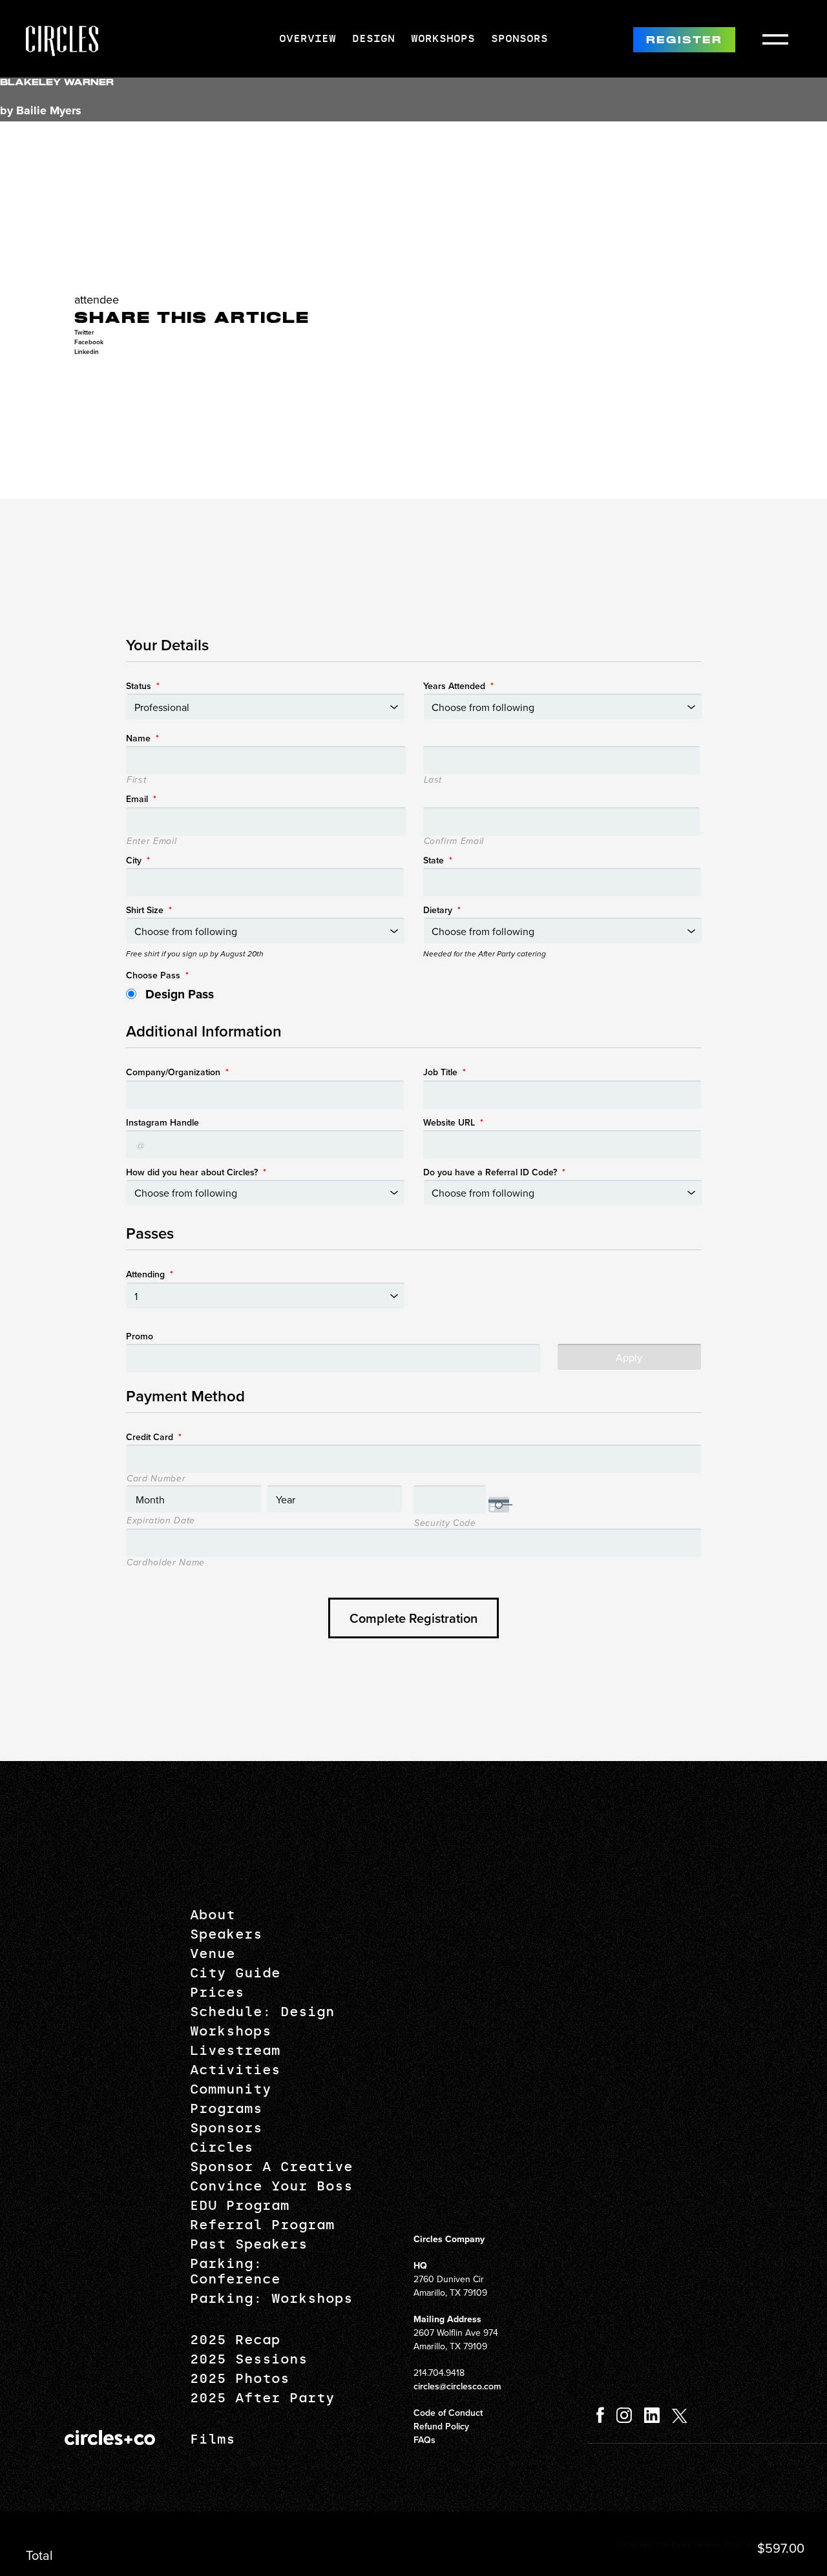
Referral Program (262, 2225)
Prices (217, 1992)
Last (433, 780)
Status (143, 686)
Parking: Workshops (271, 2298)
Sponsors (519, 38)
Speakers (226, 1934)
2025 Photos (240, 2378)
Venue (213, 1953)
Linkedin (87, 352)
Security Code (445, 1523)
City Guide (235, 1973)
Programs (226, 2108)
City (138, 860)
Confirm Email (454, 841)
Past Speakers (249, 2244)
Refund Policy (441, 2426)
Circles (222, 2147)
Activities (235, 2070)
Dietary (442, 910)
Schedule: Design (262, 2012)
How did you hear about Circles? (196, 1172)
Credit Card (154, 1437)
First (136, 780)
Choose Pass (157, 975)
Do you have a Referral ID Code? (494, 1172)
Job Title (445, 1072)
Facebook (89, 342)
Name (142, 738)
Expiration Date (161, 1521)
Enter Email (152, 841)
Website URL (453, 1122)
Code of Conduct (448, 2413)
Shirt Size (149, 910)
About (213, 1915)
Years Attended (458, 686)
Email (141, 799)
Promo (140, 1336)
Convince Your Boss (271, 2186)
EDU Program (240, 2205)
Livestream (235, 2050)
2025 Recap (235, 2340)
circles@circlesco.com (457, 2386)
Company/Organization (177, 1072)
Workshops (443, 38)
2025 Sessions (249, 2359)
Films (213, 2439)
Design (373, 38)
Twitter (84, 332)
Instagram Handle (162, 1122)
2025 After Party (262, 2398)
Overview (308, 38)
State (438, 860)
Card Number (156, 1479)
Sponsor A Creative (271, 2167)
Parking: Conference (235, 2271)
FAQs (424, 2440)
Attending (150, 1274)
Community (231, 2089)
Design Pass (180, 994)
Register (684, 40)
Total (39, 2555)
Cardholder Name (166, 1563)
